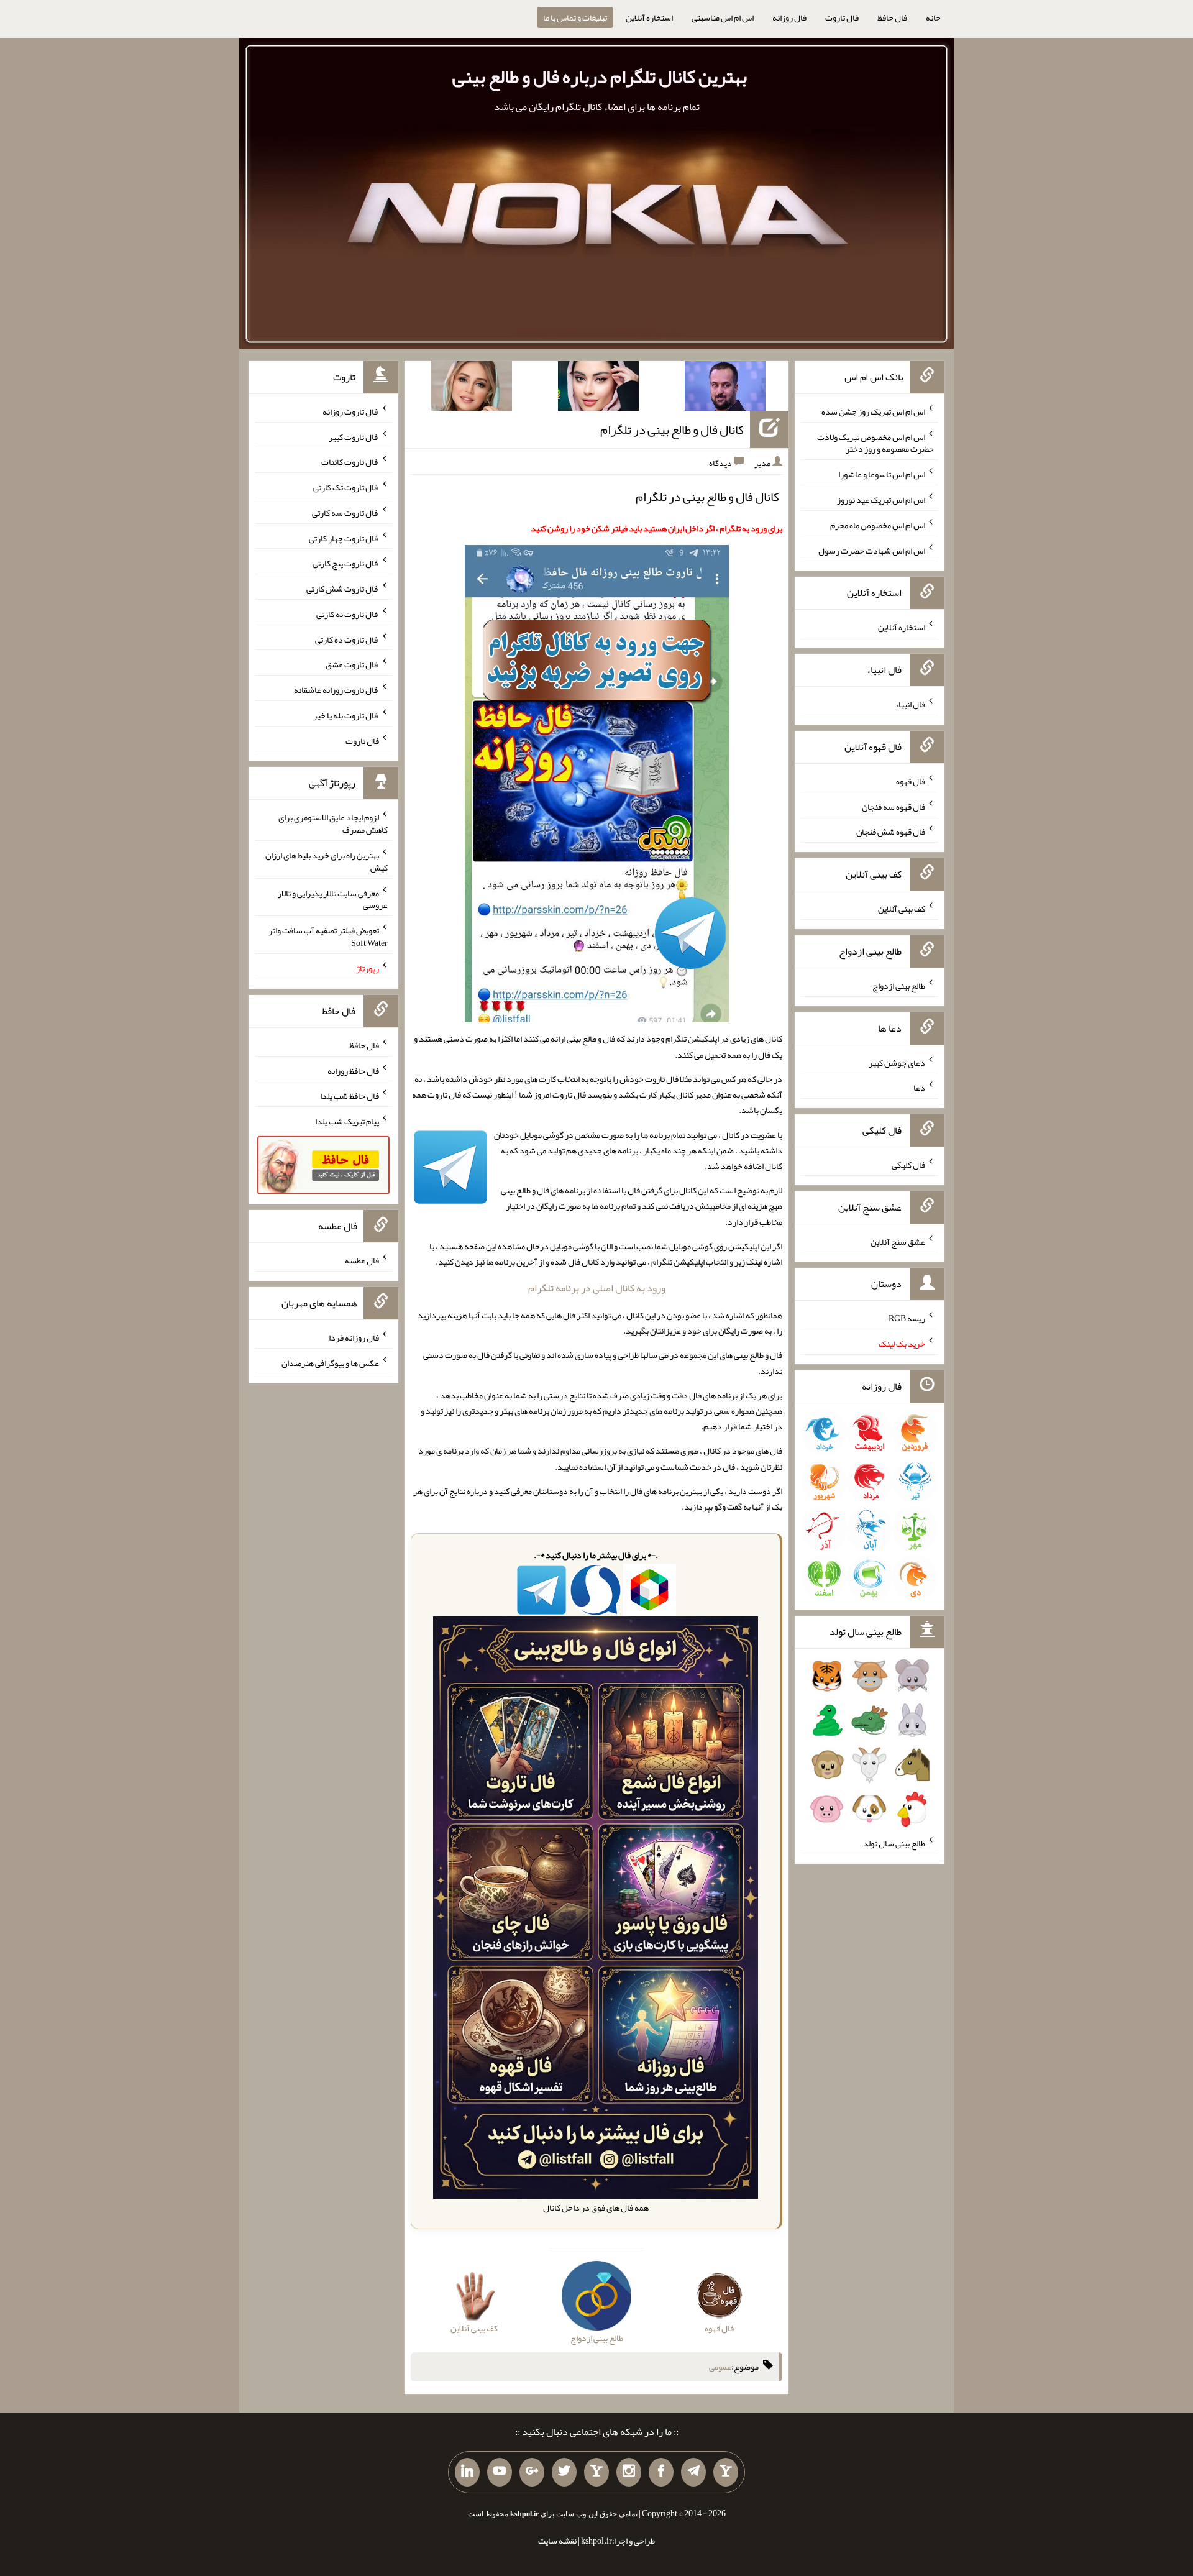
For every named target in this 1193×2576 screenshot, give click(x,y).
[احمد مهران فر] (725, 388)
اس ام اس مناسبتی (723, 17)
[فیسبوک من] (661, 2472)
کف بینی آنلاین (902, 909)
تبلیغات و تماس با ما (575, 17)
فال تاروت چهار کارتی (344, 538)
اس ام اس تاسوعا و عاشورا (882, 474)
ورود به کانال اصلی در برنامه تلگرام (597, 1288)
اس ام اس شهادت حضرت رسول (872, 550)
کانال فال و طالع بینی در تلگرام (672, 429)
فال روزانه (789, 17)
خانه (933, 17)
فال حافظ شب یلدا (350, 1096)
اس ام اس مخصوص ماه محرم (878, 525)
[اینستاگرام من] (629, 2472)
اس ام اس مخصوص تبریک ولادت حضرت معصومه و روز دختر (875, 442)
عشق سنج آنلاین (898, 1241)
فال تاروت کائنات (350, 462)
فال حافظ (892, 17)
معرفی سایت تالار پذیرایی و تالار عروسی (333, 899)
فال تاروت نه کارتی (348, 614)
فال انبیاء (910, 704)
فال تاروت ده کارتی (347, 639)
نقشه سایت (557, 2541)
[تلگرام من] (693, 2472)
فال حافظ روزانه (353, 1070)
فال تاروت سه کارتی (345, 513)
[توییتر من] (564, 2472)
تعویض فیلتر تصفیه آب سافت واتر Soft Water (328, 937)
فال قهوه (911, 781)
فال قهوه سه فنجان (894, 806)
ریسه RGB (907, 1318)
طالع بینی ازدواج (899, 986)
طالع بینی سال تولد (894, 1843)
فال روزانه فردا (354, 1337)
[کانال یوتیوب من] (500, 2472)
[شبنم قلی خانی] (472, 388)
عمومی (720, 2367)
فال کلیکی (908, 1165)
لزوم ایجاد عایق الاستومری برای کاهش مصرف (333, 823)
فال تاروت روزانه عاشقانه (336, 690)
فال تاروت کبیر (354, 436)
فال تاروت (842, 17)
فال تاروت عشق (352, 664)
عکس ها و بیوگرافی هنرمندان (330, 1362)
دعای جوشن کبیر (897, 1062)
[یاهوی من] (726, 2472)
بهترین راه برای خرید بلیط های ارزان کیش (327, 861)
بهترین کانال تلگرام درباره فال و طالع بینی (600, 76)
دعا (919, 1088)
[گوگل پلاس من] (532, 2472)
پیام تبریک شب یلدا (347, 1121)
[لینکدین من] (467, 2472)
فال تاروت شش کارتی (343, 589)
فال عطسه (362, 1260)
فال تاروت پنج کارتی (346, 563)
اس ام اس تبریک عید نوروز (881, 500)
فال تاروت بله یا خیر (346, 715)
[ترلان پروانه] (598, 388)
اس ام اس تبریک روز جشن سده (873, 411)
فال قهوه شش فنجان (891, 832)
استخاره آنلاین (649, 17)
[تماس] (596, 2472)
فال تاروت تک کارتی (346, 487)
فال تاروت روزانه (351, 411)
